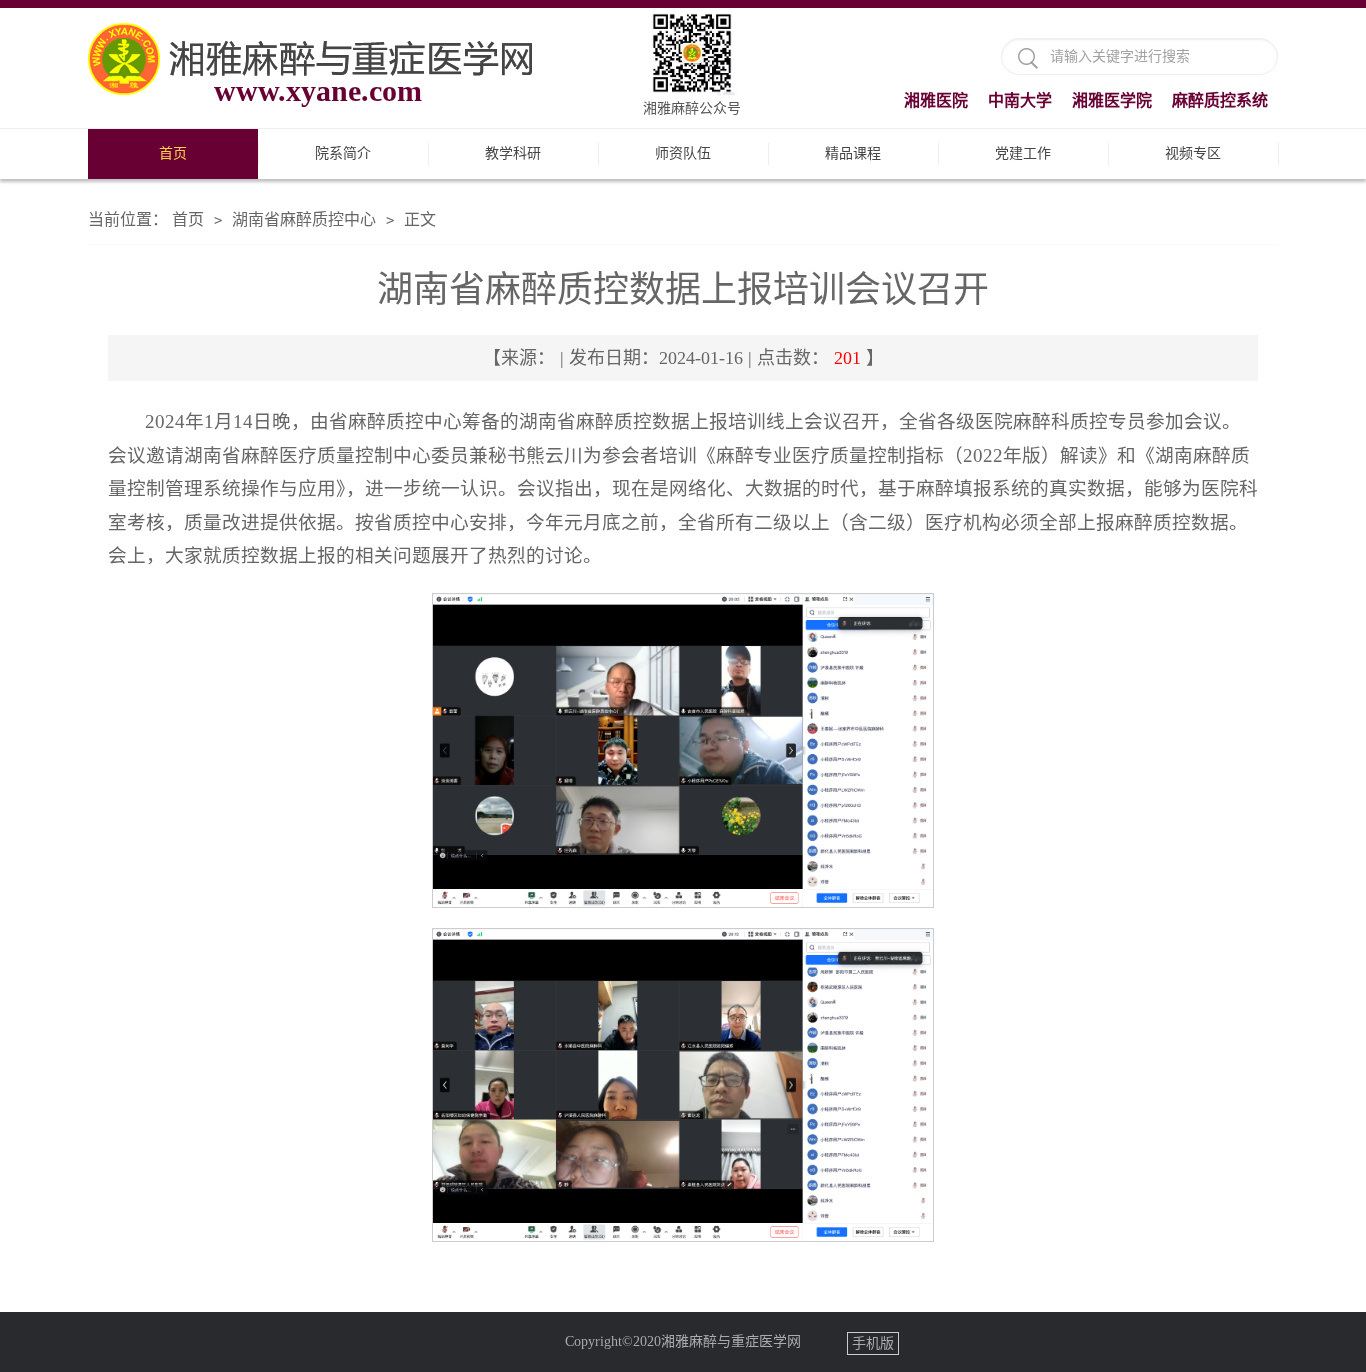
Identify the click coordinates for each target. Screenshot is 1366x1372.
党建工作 (1023, 153)
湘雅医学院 (1112, 100)
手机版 (873, 1343)
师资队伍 (683, 153)
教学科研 (513, 153)
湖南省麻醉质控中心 (304, 219)
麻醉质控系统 (1220, 100)
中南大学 (1020, 100)
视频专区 (1193, 153)
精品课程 (853, 153)
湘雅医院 (936, 100)
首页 (173, 153)
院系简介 (343, 153)
